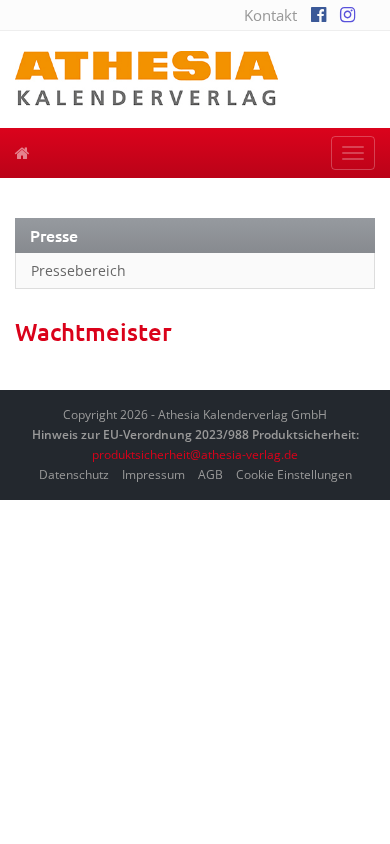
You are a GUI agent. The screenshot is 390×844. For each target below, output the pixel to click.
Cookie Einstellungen (294, 474)
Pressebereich (78, 270)
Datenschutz (74, 474)
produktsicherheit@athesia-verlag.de (195, 454)
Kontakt (270, 15)
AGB (210, 474)
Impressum (153, 474)
